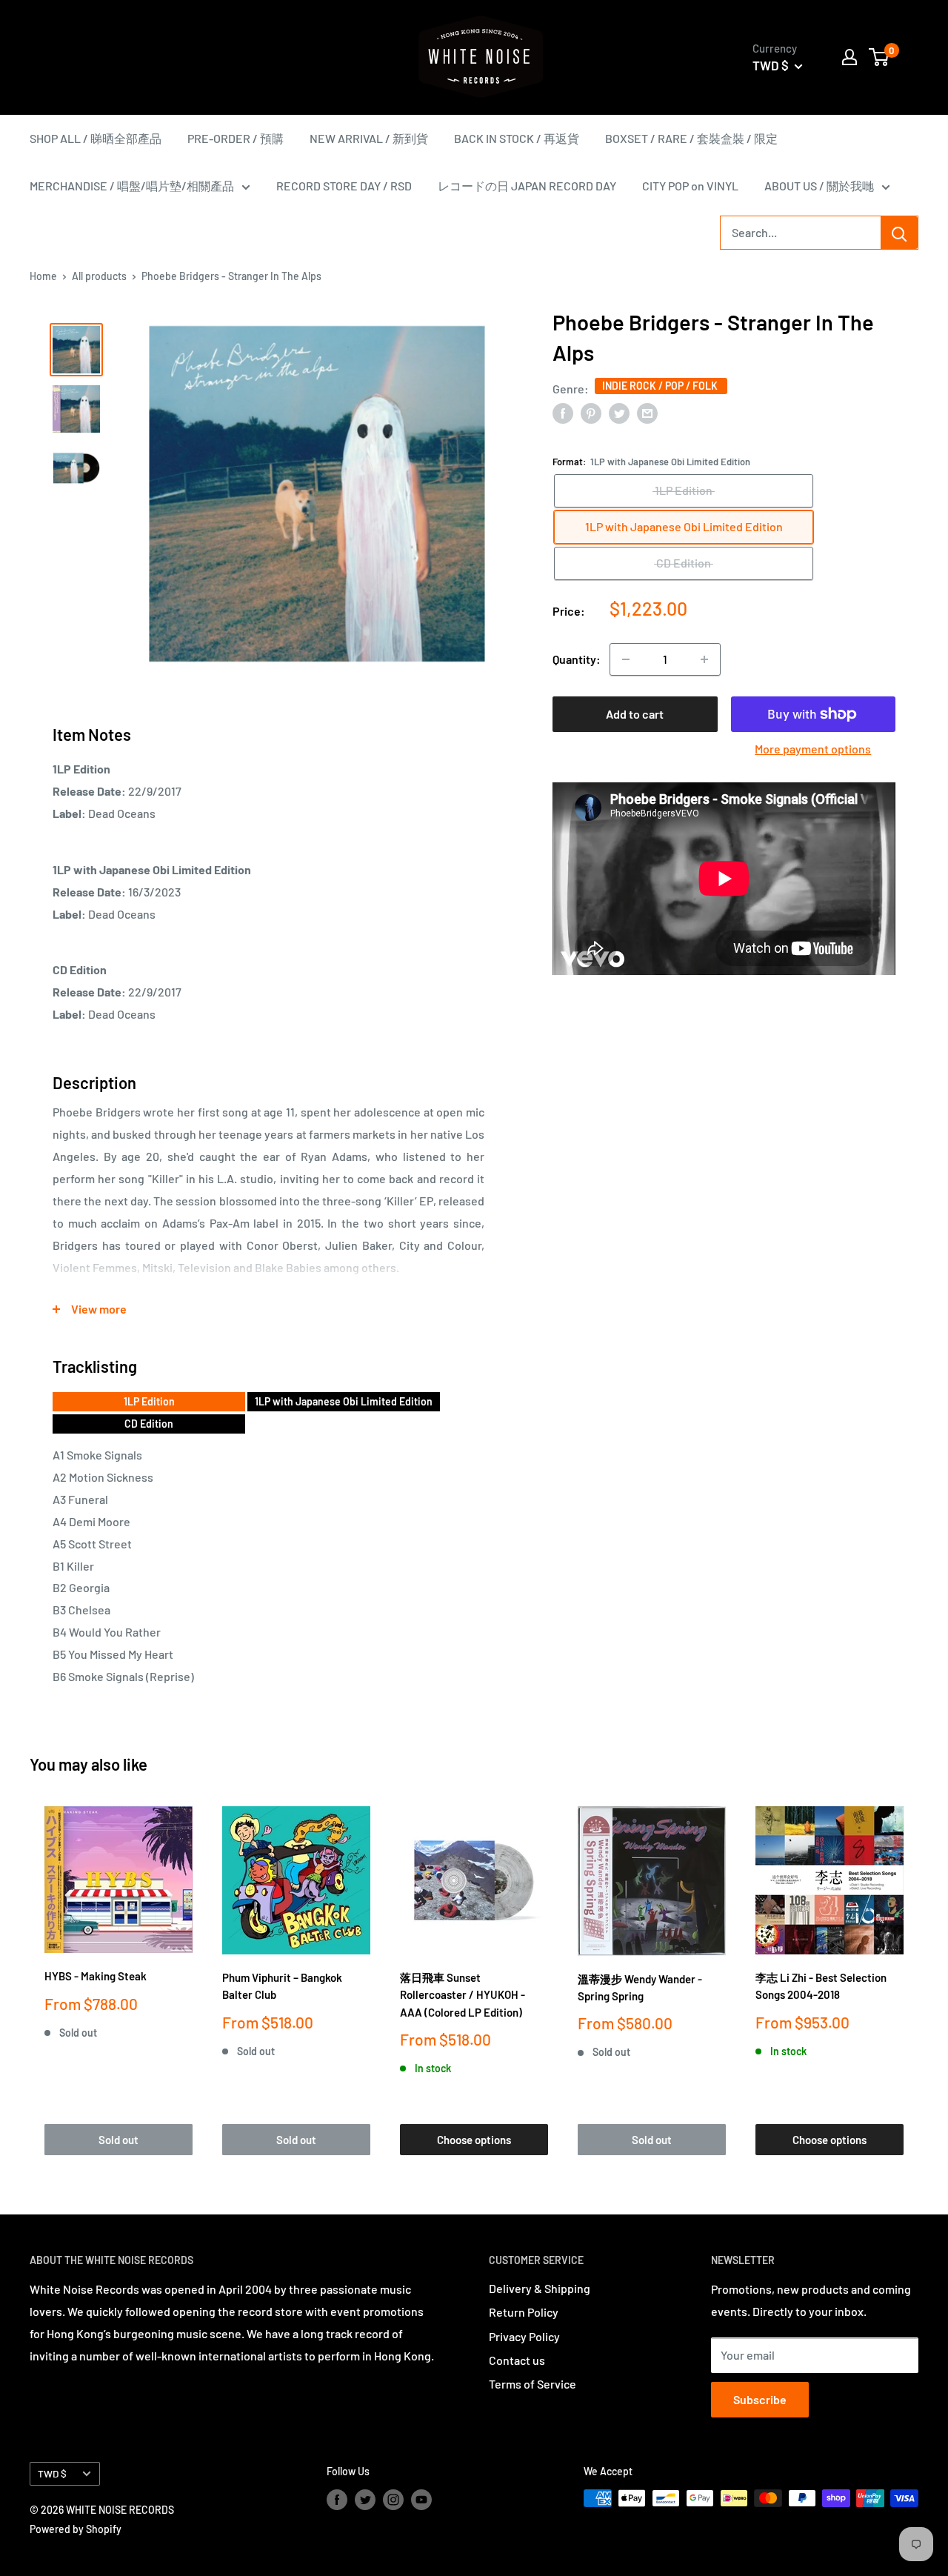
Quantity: (577, 659)
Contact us (517, 2360)
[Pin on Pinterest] (591, 412)
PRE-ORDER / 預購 (236, 138)
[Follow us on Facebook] (337, 2500)
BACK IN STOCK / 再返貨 (517, 138)
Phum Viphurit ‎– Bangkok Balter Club (282, 1986)
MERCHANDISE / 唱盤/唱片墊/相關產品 (132, 186)
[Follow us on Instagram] (393, 2500)
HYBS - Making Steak (96, 1976)
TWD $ (52, 2473)
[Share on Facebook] (563, 412)
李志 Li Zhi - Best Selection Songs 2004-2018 (821, 1986)
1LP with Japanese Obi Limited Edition (344, 1401)
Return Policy (524, 2312)
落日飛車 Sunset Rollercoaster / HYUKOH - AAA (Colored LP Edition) (463, 1995)
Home (43, 276)
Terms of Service (533, 2384)
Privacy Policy (524, 2336)
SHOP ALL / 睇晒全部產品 (96, 138)
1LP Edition (149, 1401)
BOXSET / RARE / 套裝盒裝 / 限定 (691, 138)
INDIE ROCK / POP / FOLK (661, 386)
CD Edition (149, 1424)
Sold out (118, 2140)
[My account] (849, 57)
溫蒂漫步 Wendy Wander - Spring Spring (640, 1987)
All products (99, 276)
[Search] (899, 233)
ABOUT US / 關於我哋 (819, 186)
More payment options (813, 749)
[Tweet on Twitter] (619, 412)
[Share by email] (647, 412)
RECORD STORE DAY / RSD (344, 186)
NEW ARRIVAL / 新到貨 (369, 138)
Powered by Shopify (76, 2529)
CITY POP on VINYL (690, 186)
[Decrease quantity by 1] (626, 659)
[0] (879, 57)
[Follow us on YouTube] (421, 2500)
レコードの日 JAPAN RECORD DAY (527, 186)
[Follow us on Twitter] (365, 2500)
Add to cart (635, 714)
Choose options (474, 2140)
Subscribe (760, 2399)
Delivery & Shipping (540, 2288)
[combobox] (801, 233)
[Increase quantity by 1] (704, 659)
